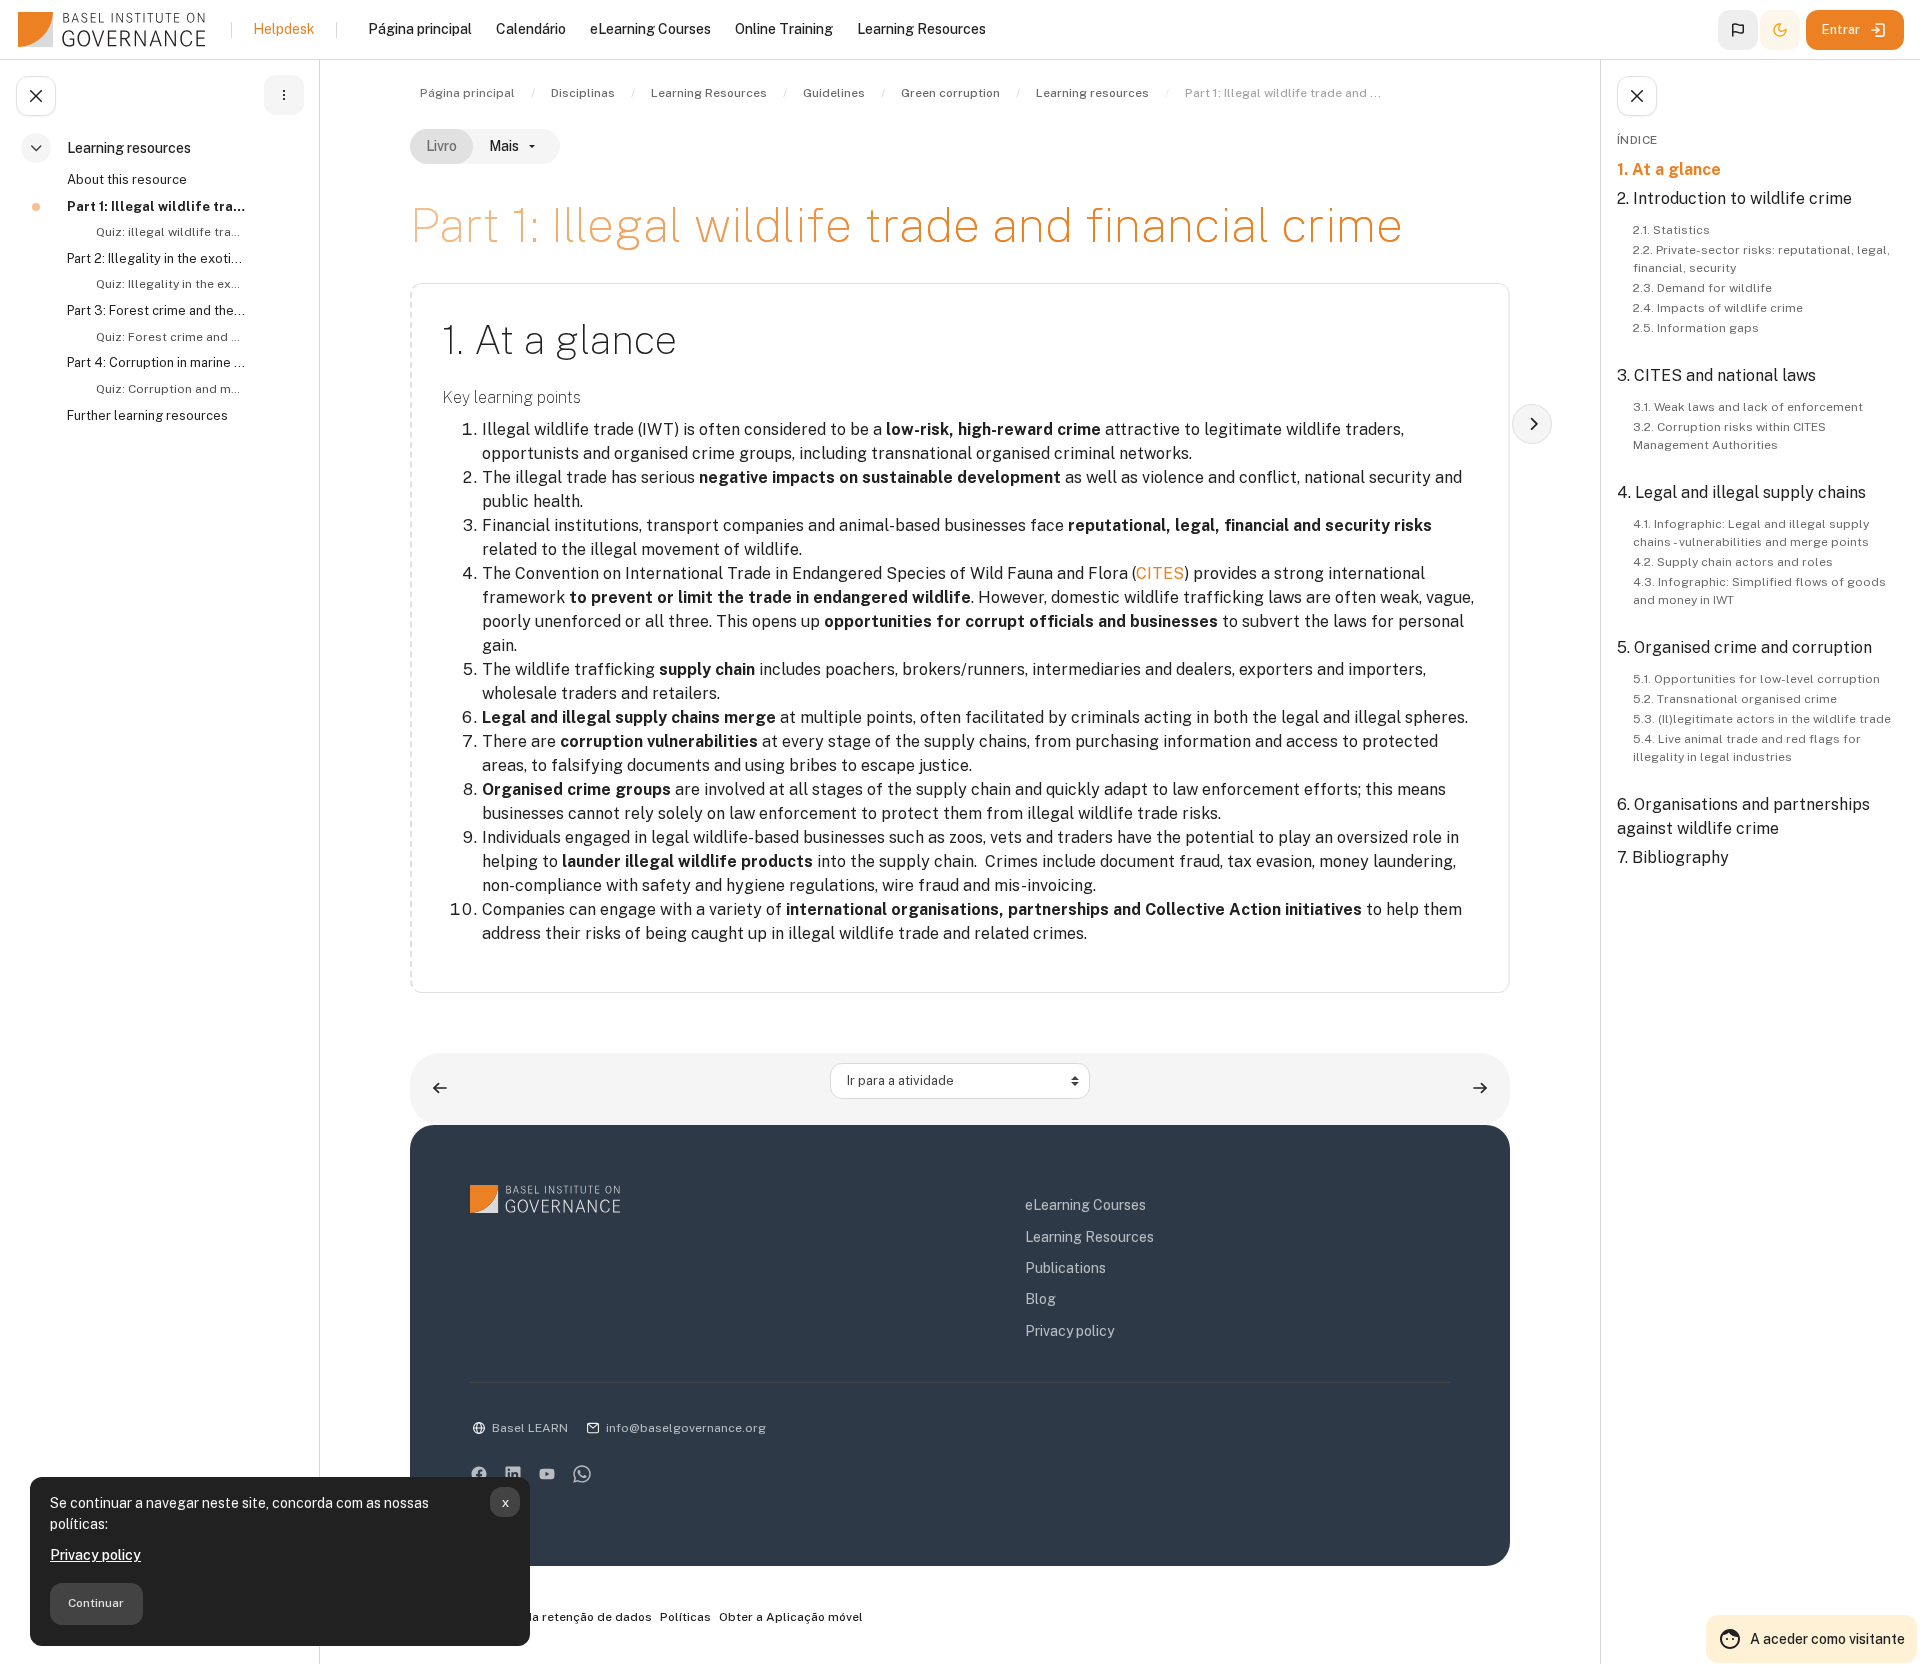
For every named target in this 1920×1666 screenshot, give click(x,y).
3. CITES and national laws (1716, 375)
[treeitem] (164, 290)
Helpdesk (284, 29)
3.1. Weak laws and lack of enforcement (1748, 407)
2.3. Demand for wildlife (1702, 288)
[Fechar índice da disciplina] (36, 96)
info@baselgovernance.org (686, 1428)
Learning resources (129, 148)
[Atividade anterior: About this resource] (440, 1088)
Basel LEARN (530, 1428)
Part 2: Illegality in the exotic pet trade (156, 258)
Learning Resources (1089, 1237)
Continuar (96, 1603)
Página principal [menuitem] (420, 29)
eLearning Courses (1085, 1205)
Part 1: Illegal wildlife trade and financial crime (156, 206)
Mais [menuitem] (504, 146)
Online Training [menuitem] (784, 29)
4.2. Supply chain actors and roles (1733, 562)
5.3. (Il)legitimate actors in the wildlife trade (1762, 719)
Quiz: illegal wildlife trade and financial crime (169, 232)
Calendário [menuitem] (531, 29)
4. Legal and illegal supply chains (1741, 492)
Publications (1065, 1268)
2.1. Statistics (1671, 230)
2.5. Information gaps (1696, 328)
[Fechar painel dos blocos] (1637, 96)
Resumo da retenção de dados (563, 1617)
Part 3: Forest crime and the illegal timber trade (156, 310)
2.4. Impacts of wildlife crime (1718, 308)
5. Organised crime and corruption (1744, 647)
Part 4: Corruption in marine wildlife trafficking (156, 362)
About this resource (127, 179)
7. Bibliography (1673, 857)
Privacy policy (95, 1555)
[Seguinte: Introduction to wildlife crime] (1532, 424)
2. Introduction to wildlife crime (1734, 198)
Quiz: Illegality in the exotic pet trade (169, 284)
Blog (1040, 1299)
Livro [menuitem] (441, 146)
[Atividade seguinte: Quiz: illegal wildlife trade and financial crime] (1480, 1088)
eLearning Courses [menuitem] (650, 29)
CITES (1160, 573)
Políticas (685, 1617)
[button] (1738, 30)
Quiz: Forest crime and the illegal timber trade (169, 337)
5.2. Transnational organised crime (1735, 699)
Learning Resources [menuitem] (921, 29)
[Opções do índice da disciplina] (284, 95)
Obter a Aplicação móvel (791, 1617)
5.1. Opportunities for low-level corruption (1756, 679)
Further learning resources (147, 415)
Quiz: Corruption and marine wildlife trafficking (169, 389)
